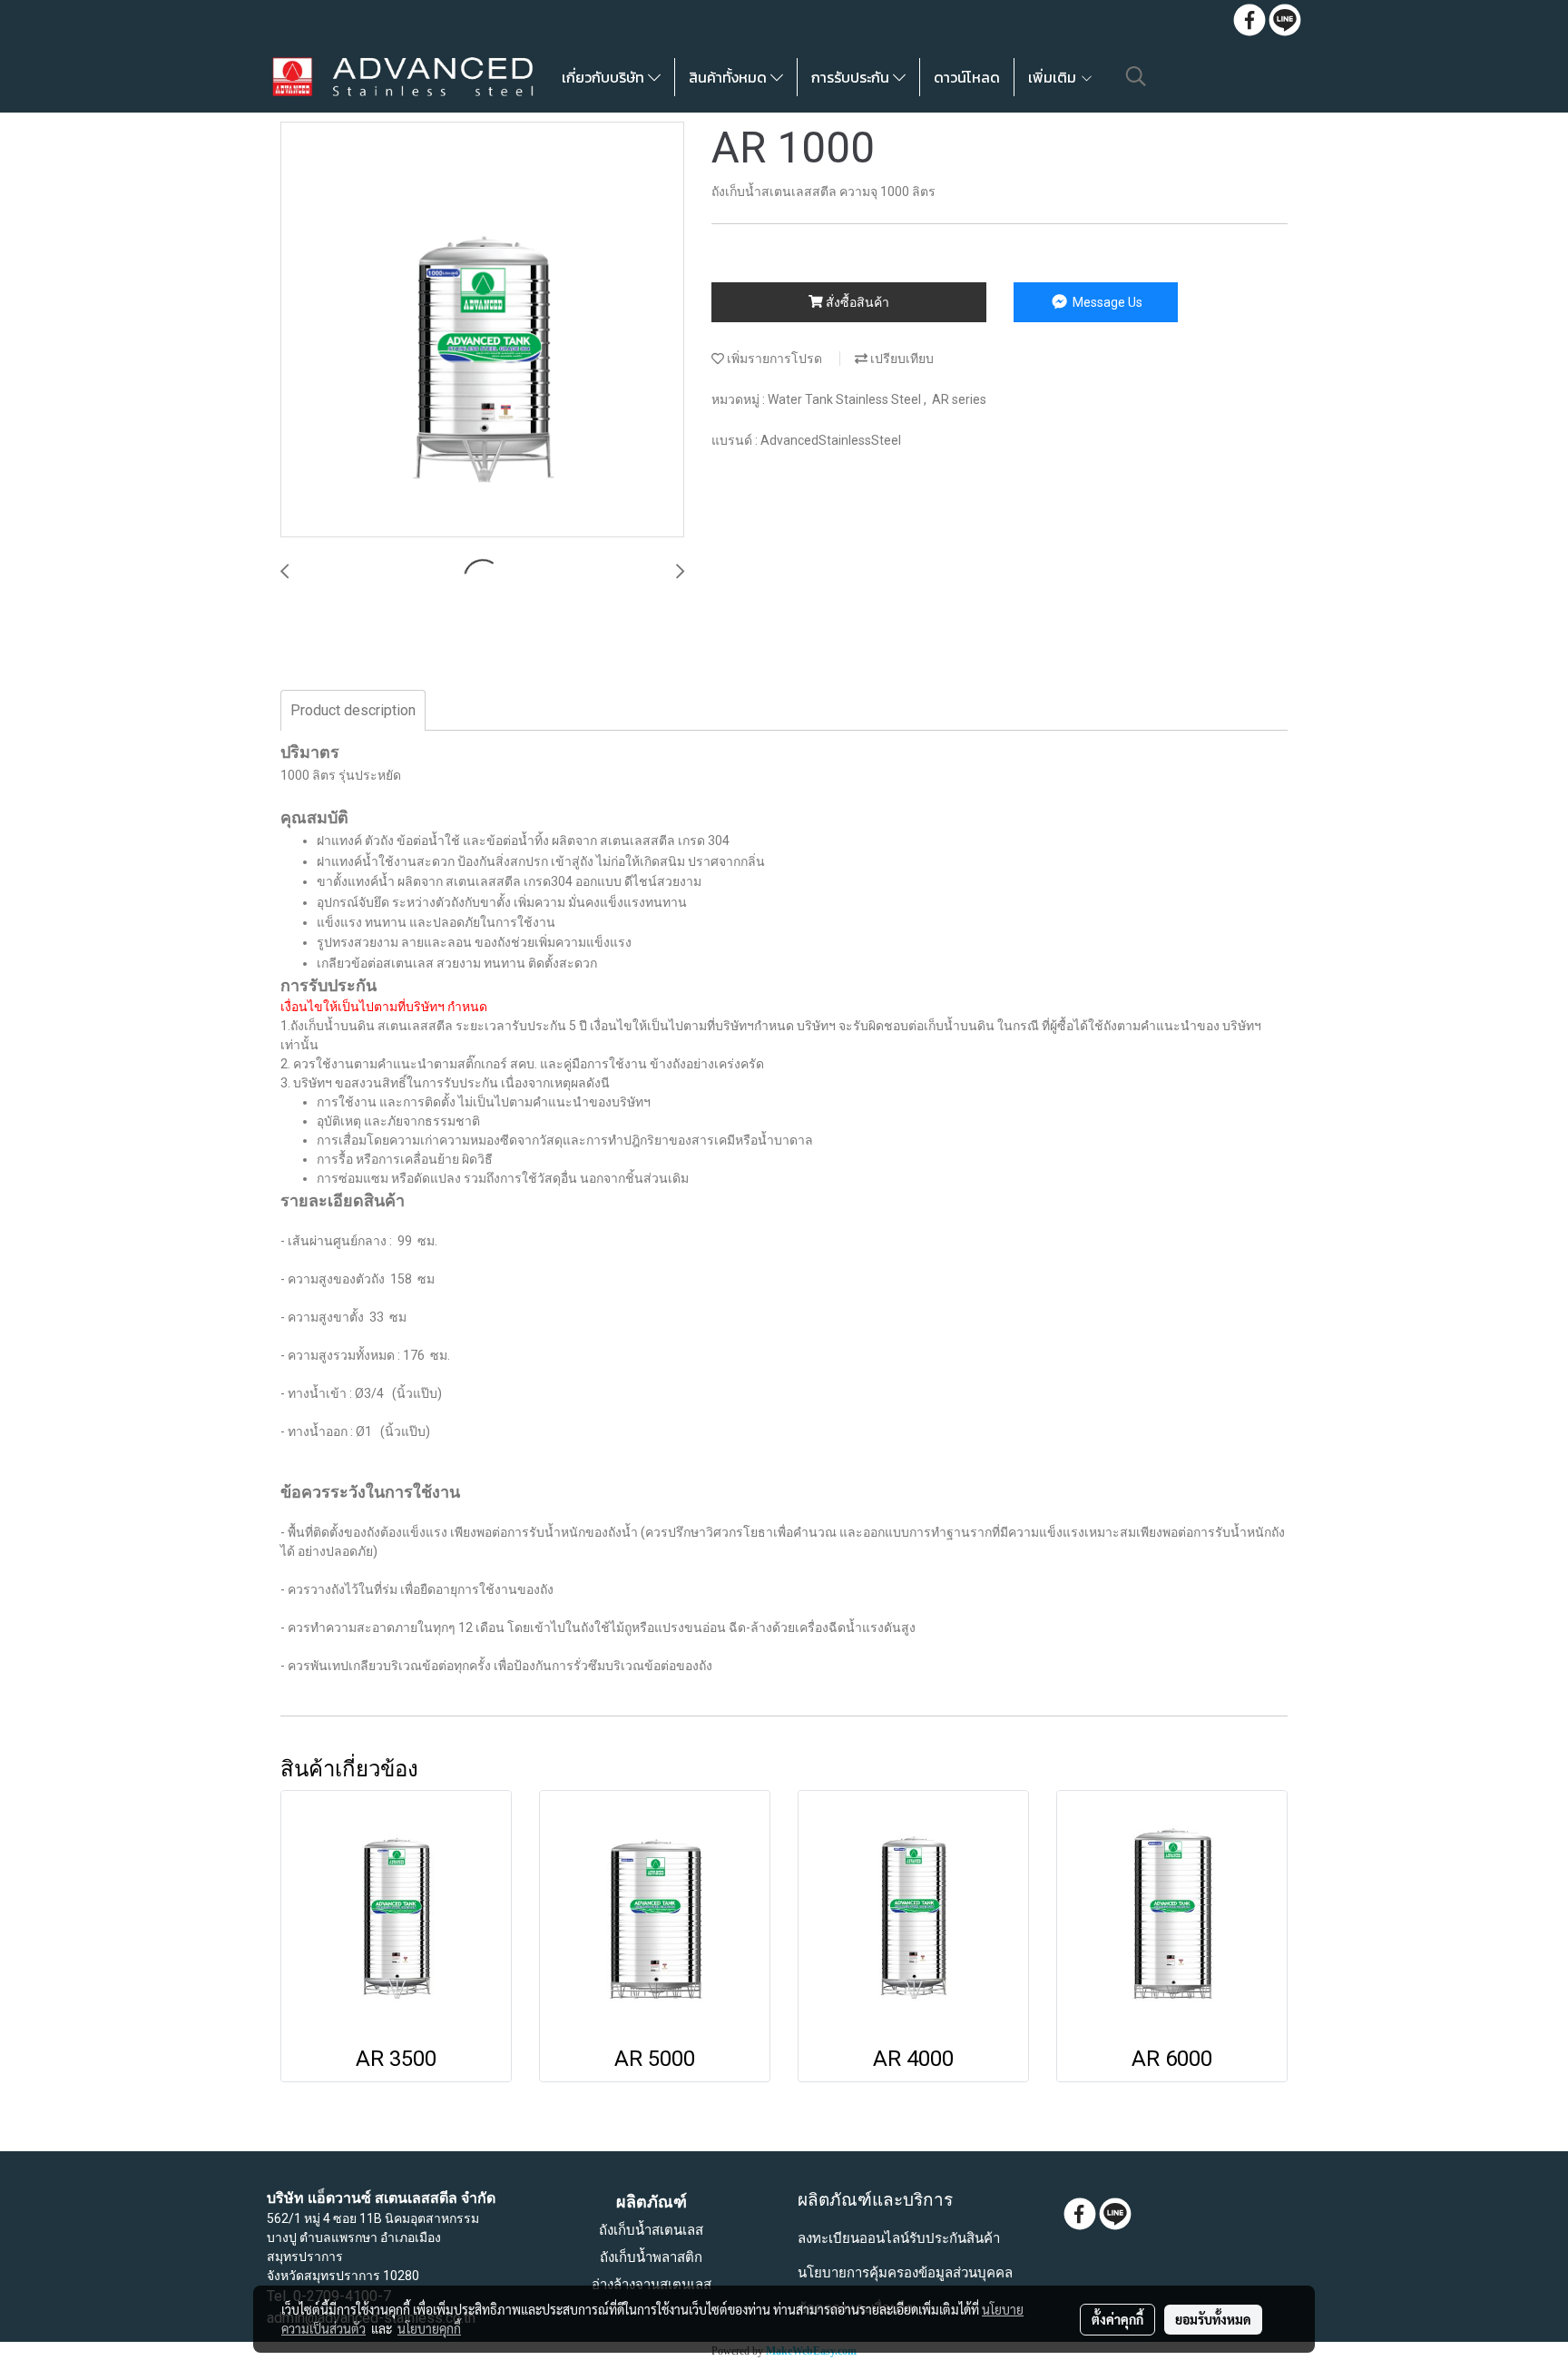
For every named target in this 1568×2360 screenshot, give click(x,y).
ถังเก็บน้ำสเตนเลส (651, 2230)
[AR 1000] (482, 330)
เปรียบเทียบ (901, 359)
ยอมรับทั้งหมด (1213, 2319)
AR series (959, 399)
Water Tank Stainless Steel (846, 399)
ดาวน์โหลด (967, 77)
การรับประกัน (852, 77)
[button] (1136, 76)
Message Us (1106, 302)
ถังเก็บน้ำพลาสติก (651, 2257)
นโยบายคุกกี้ (429, 2328)
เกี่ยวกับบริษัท (605, 77)
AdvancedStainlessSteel (831, 440)
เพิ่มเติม (1054, 77)
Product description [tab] (353, 710)
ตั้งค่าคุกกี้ (1117, 2319)
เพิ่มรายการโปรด (773, 359)
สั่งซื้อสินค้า (856, 302)
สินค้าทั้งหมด (730, 77)
